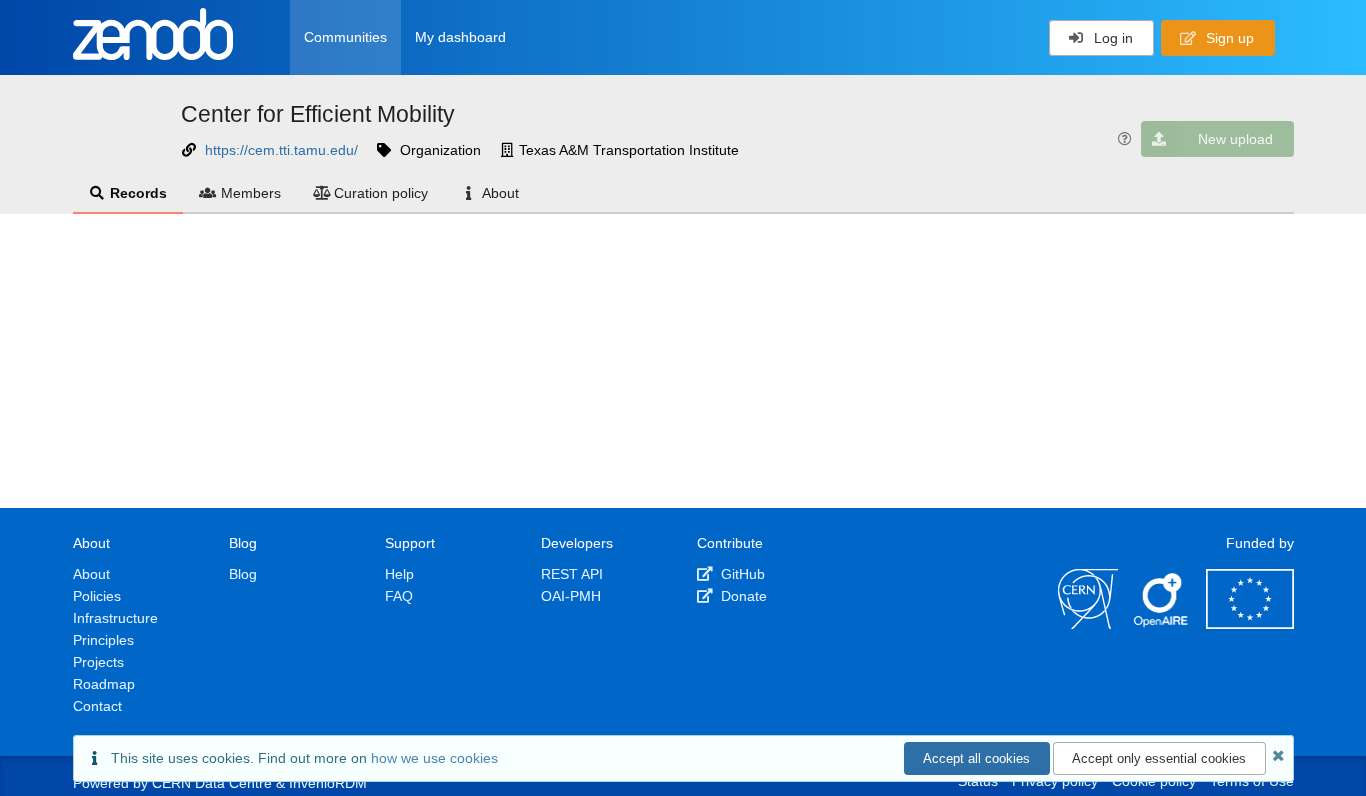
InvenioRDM (328, 783)
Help (399, 574)
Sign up (1228, 38)
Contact (97, 706)
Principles (103, 640)
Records (138, 193)
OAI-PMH (571, 596)
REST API (572, 574)
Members (251, 193)
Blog (243, 574)
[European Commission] (1250, 624)
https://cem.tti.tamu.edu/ (281, 150)
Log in (1111, 38)
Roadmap (104, 684)
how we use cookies (434, 758)
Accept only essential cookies (1159, 758)
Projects (98, 662)
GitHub (741, 574)
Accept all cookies (976, 758)
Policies (97, 596)
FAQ (399, 596)
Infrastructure (115, 618)
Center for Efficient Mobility (318, 114)
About (500, 193)
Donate (742, 596)
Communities (345, 37)
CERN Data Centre (212, 783)
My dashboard (460, 37)
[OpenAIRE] (1162, 624)
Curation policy (381, 193)
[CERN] (1088, 624)
